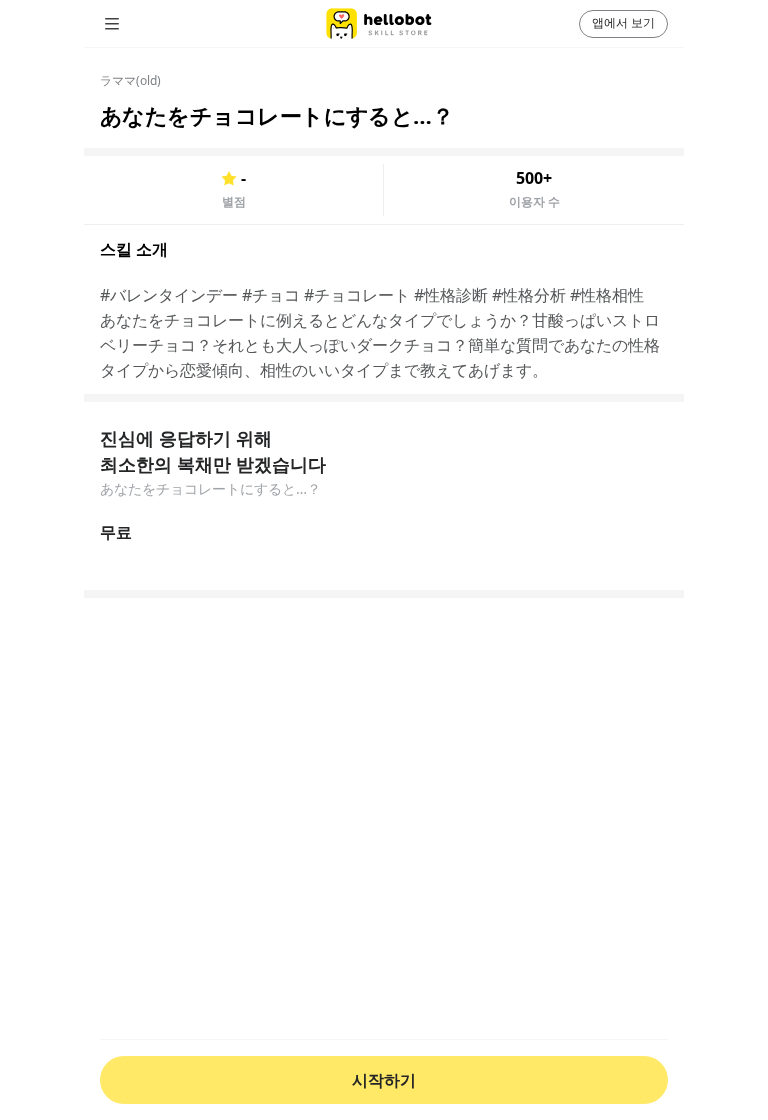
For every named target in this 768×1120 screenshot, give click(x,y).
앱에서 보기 (623, 22)
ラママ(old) (130, 80)
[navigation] (140, 24)
